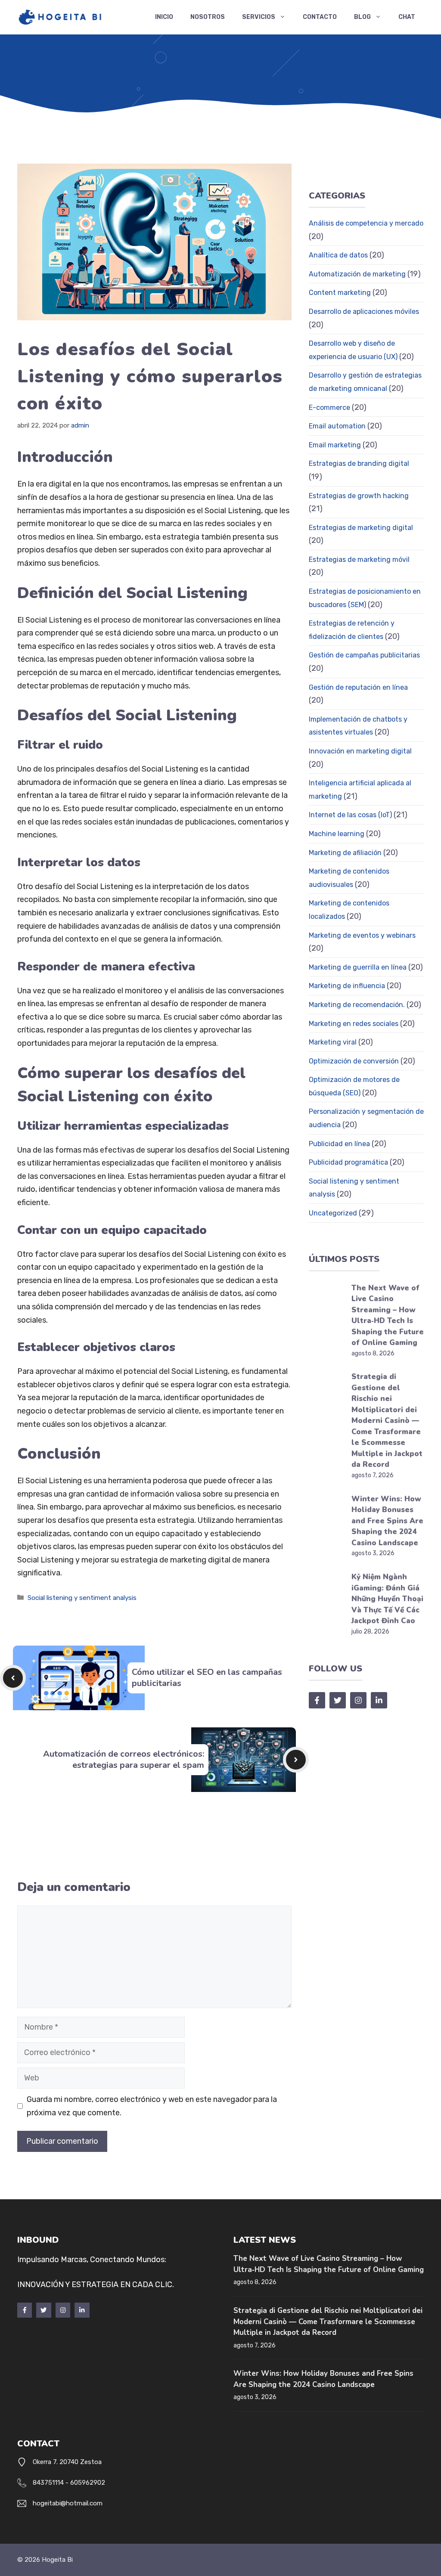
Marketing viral (333, 1042)
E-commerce (329, 408)
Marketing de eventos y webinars (362, 935)
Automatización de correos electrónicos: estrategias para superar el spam (124, 1759)
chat (407, 17)
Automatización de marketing (357, 274)
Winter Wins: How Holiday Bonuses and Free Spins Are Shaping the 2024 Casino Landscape (387, 1521)
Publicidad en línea (339, 1144)
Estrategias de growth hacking (359, 496)
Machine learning (337, 834)
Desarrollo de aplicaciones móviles (364, 312)
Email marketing (335, 445)
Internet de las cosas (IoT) (350, 815)
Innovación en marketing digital (360, 751)
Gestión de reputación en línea (358, 687)
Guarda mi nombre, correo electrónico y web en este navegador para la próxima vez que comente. (152, 2106)
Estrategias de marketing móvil (359, 560)
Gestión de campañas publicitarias (364, 655)
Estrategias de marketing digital (361, 528)
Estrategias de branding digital (359, 463)
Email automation (337, 426)
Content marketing (340, 293)
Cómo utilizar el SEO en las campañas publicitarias (207, 1678)
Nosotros (208, 17)
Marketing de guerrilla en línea (358, 967)
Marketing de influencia (347, 986)
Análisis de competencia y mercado (366, 223)
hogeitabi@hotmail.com (68, 2503)
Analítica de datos (338, 255)
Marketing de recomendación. (357, 1005)
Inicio (164, 17)
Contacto (320, 17)
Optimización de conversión (354, 1061)
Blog (362, 17)
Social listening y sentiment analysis (82, 1598)
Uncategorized (333, 1213)
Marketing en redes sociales (354, 1024)
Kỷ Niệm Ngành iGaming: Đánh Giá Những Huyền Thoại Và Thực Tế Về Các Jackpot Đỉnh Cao (387, 1599)
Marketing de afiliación (345, 853)
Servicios (259, 17)
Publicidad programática (348, 1162)
